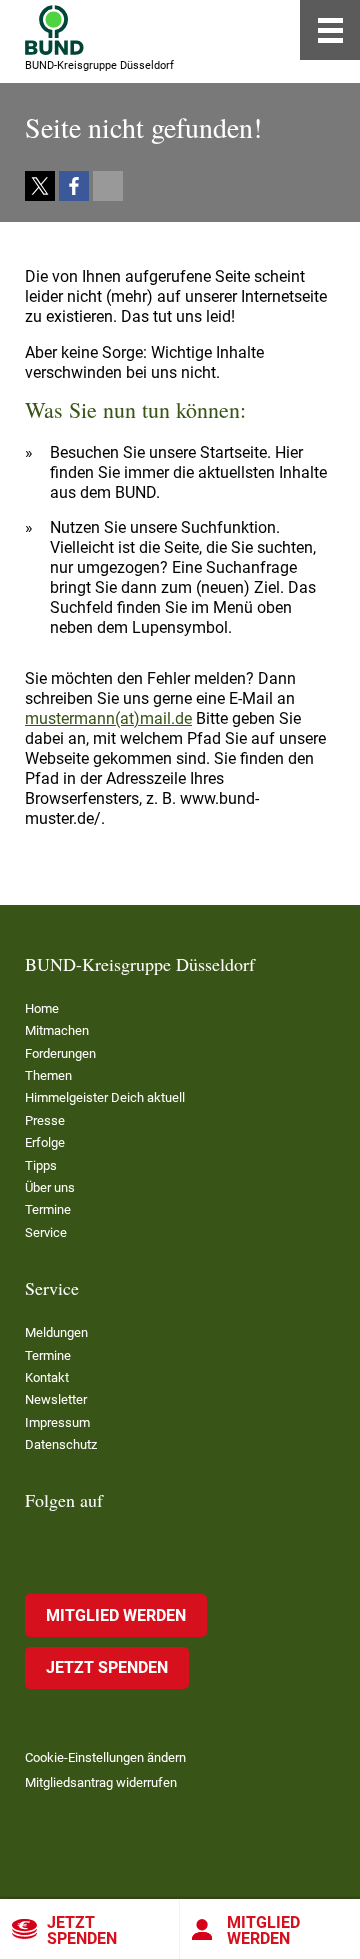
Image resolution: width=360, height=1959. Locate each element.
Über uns (50, 1187)
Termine (48, 1209)
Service (46, 1232)
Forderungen (60, 1053)
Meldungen (56, 1332)
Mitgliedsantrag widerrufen (101, 1782)
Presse (45, 1120)
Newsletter (56, 1399)
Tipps (41, 1165)
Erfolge (45, 1142)
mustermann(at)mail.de (108, 718)
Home (42, 1008)
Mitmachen (57, 1030)
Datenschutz (61, 1444)
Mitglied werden (263, 1930)
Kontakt (47, 1377)
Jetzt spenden (82, 1930)
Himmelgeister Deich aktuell (105, 1097)
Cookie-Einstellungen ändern (105, 1757)
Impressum (57, 1422)
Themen (48, 1075)
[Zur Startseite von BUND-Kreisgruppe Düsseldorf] (54, 30)
